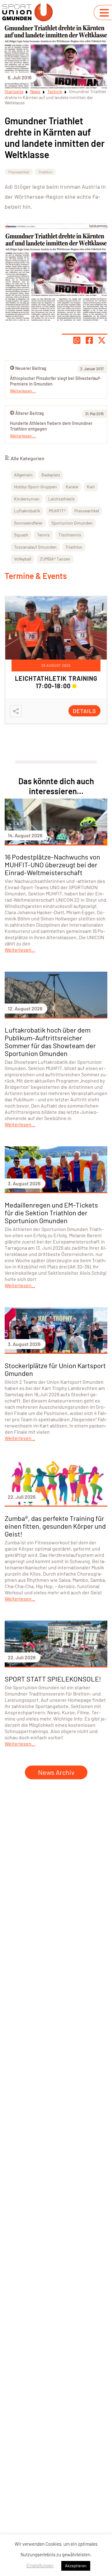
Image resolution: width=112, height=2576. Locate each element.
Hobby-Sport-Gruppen (35, 487)
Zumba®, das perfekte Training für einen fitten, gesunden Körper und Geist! (55, 1526)
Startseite (14, 91)
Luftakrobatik (27, 511)
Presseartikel (19, 172)
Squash (21, 535)
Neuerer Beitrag (31, 368)
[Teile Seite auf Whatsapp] (77, 340)
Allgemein (23, 475)
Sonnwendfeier (28, 523)
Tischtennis (70, 535)
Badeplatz (51, 475)
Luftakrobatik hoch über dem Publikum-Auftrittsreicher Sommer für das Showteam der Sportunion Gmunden (50, 1041)
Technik (55, 91)
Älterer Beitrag (30, 413)
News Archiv (56, 1772)
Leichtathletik (61, 499)
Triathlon (45, 172)
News (35, 91)
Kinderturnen (27, 499)
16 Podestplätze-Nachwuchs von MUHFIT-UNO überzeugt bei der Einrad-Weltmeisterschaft (52, 864)
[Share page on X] (102, 340)
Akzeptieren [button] (76, 2566)
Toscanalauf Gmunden (35, 547)
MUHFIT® (57, 511)
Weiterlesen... (23, 436)
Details (84, 711)
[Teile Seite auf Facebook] (89, 340)
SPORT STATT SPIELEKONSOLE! (53, 1679)
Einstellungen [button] (40, 2565)
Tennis (43, 535)
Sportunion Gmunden (72, 523)
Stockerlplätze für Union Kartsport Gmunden (55, 1369)
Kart (91, 487)
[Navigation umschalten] (104, 13)
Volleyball (23, 559)
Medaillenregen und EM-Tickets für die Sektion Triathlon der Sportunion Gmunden (51, 1213)
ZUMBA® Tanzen (55, 559)
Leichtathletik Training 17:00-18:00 (56, 682)
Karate (72, 487)
